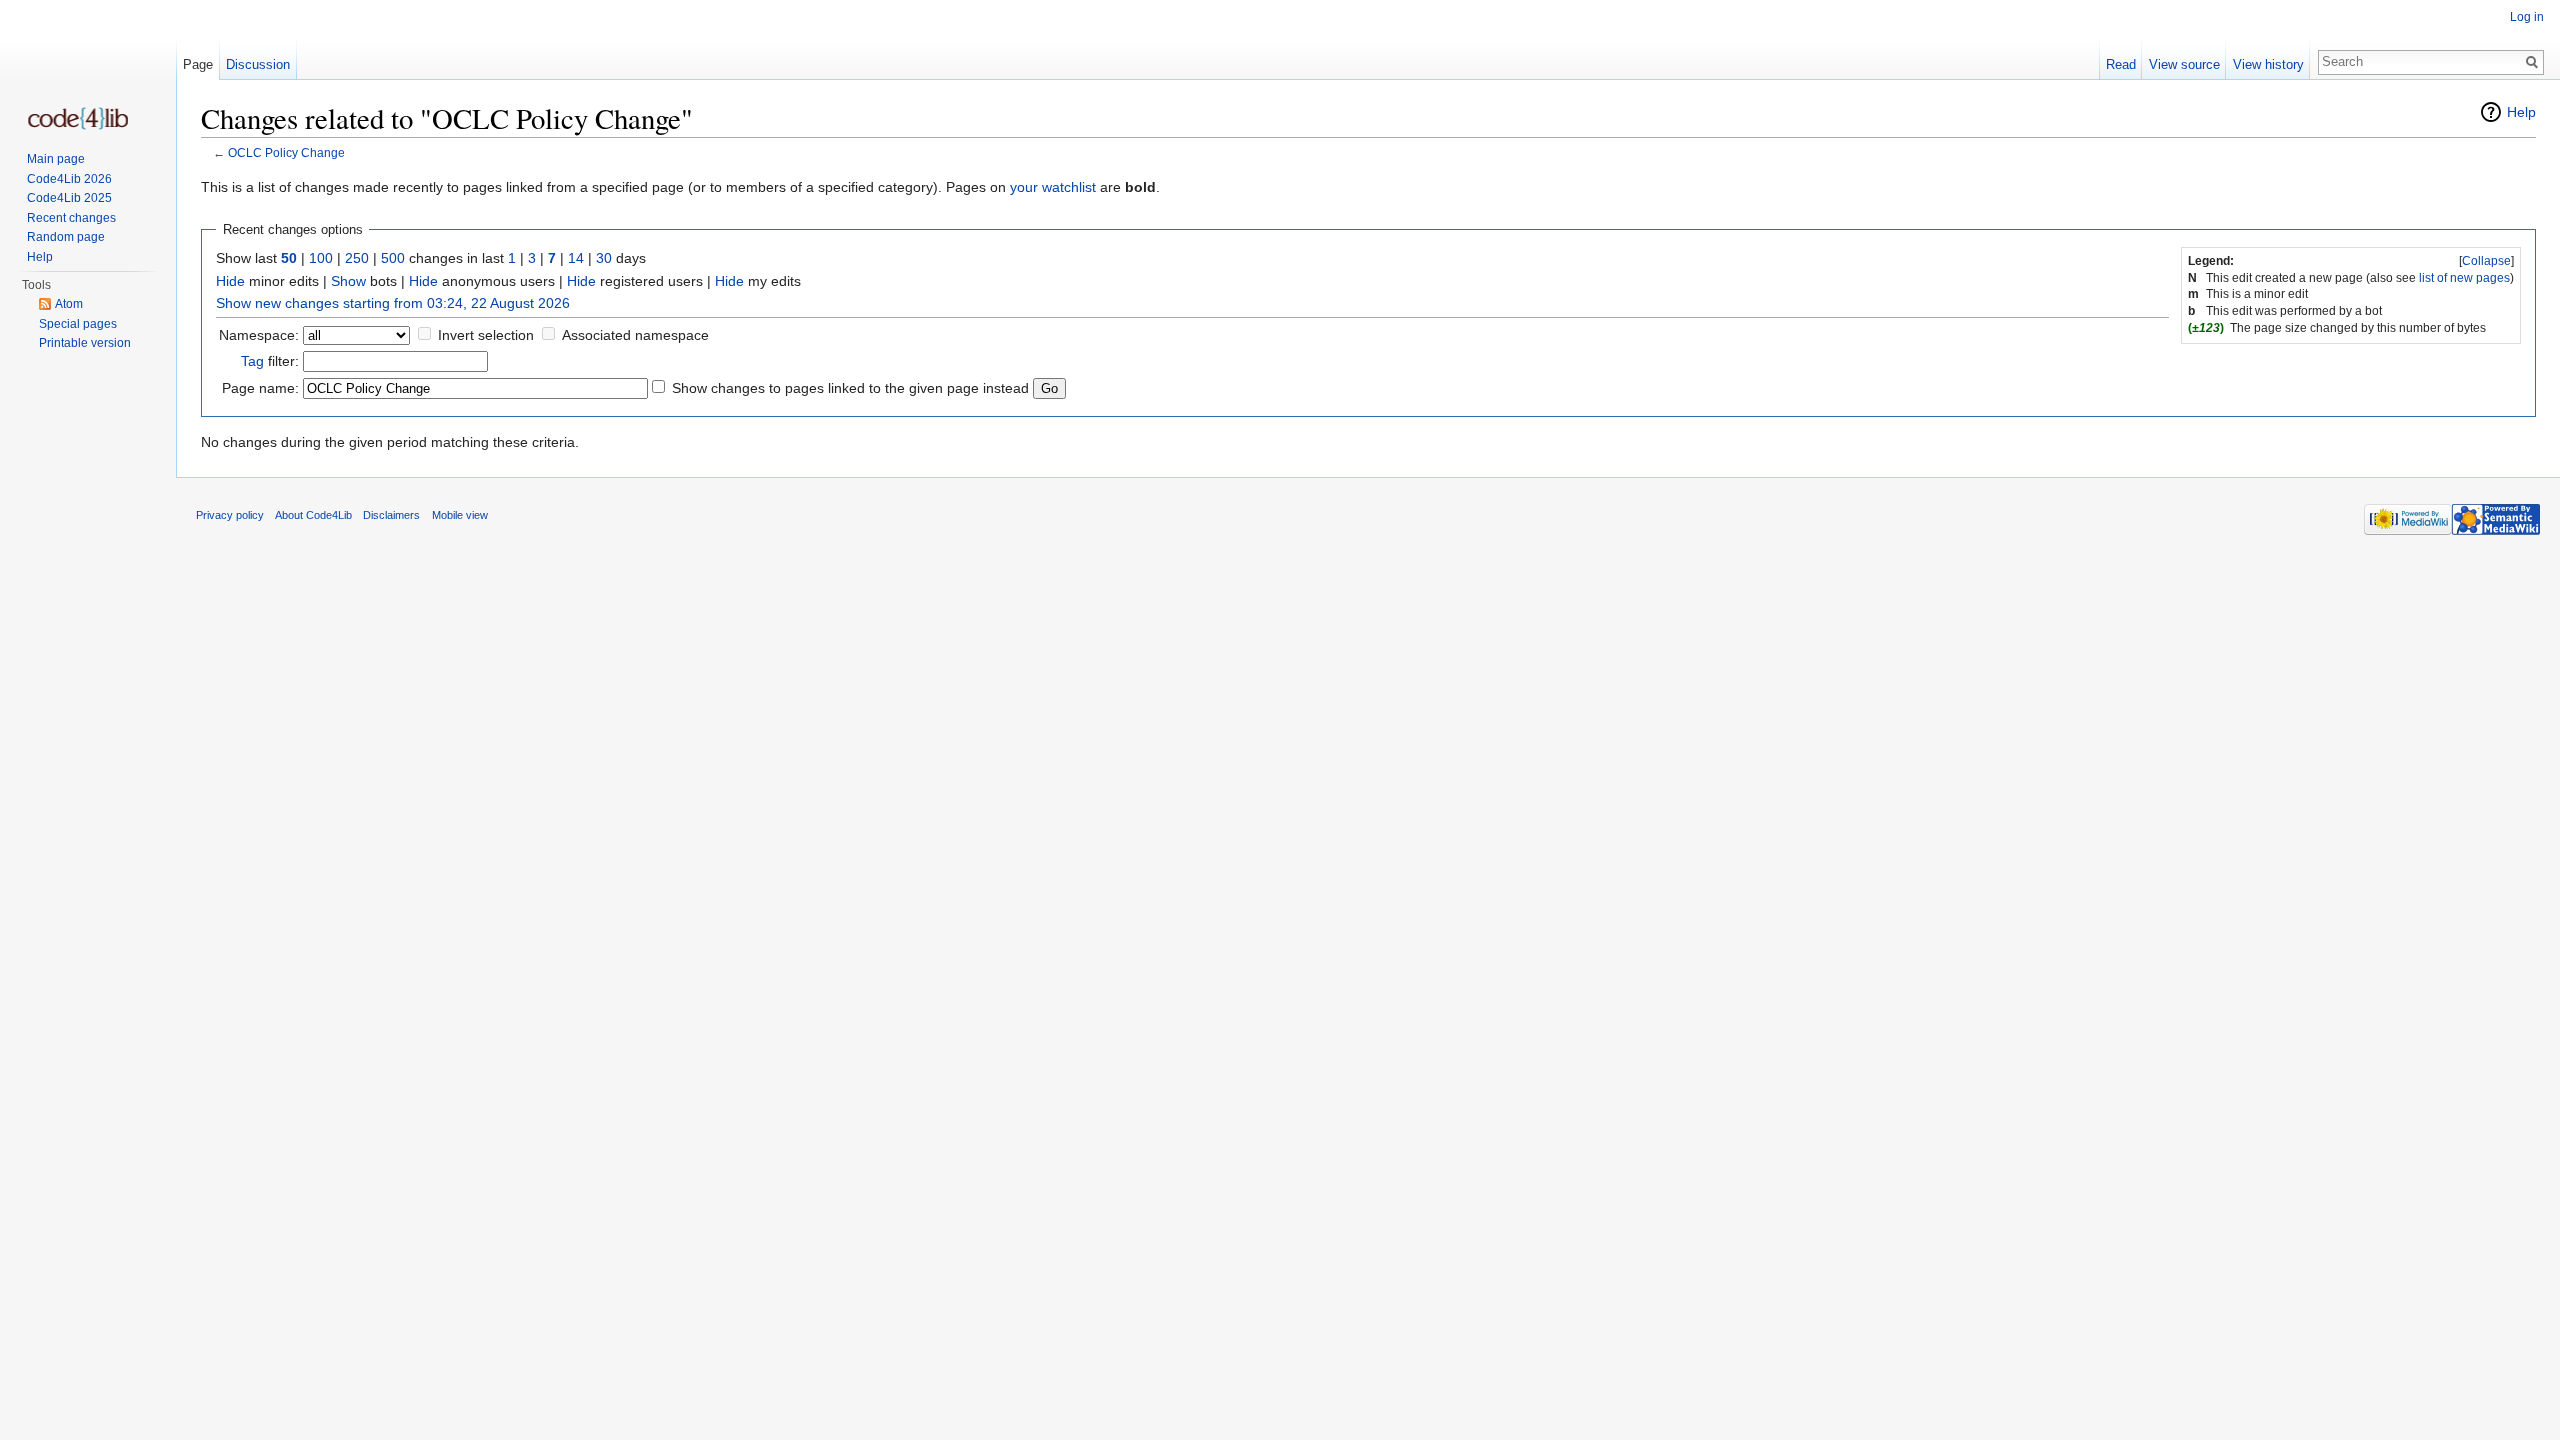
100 (321, 258)
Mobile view (460, 515)
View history (2268, 64)
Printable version (85, 343)
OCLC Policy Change (286, 152)
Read (2121, 64)
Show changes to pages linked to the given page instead (850, 388)
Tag (252, 361)
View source (2184, 64)
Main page (56, 159)
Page (198, 64)
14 (576, 258)
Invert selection (486, 335)
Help (2521, 112)
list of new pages (2464, 278)
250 (357, 258)
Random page (66, 237)
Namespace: (259, 335)
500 (393, 258)
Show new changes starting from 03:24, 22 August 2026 (393, 303)
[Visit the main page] (78, 118)
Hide (230, 281)
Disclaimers (391, 515)
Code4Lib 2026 (69, 179)
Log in (2527, 17)
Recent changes (71, 218)
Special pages (78, 324)
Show (348, 281)
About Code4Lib (313, 515)
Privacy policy (230, 515)
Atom (69, 304)
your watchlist (1053, 187)
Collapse (2486, 261)
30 (604, 258)
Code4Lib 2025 (69, 198)
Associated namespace (635, 335)
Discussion (258, 64)
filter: (270, 361)
